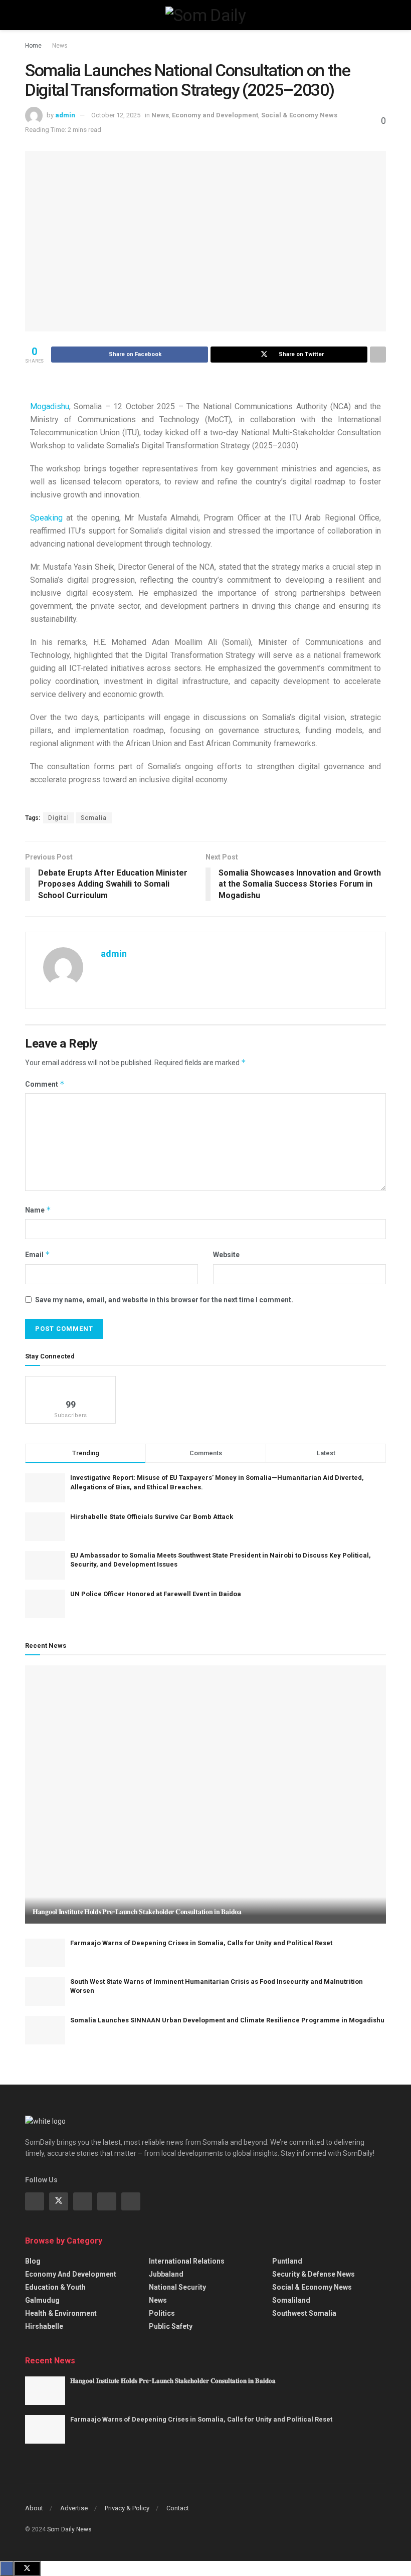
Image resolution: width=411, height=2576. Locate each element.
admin (65, 115)
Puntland (287, 2261)
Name (38, 1210)
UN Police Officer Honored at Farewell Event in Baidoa (156, 1594)
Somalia (94, 818)
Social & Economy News (299, 115)
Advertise (74, 2508)
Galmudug (42, 2300)
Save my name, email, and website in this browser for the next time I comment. (164, 1300)
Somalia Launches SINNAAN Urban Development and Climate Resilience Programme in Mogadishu (227, 2020)
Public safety (171, 2326)
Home (33, 46)
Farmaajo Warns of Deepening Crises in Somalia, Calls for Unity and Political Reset (201, 1943)
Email (38, 1254)
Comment (45, 1084)
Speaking (46, 518)
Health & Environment (61, 2313)
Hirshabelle (44, 2326)
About (34, 2508)
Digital (59, 818)
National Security (177, 2287)
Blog (33, 2261)
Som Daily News (69, 2529)
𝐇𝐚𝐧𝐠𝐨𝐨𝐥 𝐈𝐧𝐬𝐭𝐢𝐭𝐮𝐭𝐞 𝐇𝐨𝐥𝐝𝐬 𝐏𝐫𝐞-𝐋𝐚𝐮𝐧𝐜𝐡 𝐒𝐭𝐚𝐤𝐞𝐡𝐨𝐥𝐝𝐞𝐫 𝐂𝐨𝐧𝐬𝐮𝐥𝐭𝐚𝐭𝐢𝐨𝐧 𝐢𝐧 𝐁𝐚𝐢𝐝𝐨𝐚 (137, 1912)
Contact (178, 2508)
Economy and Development (215, 115)
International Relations (187, 2261)
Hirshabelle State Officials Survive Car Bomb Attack (152, 1517)
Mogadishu (50, 406)
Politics (162, 2313)
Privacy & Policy (127, 2508)
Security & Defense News (314, 2274)
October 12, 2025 (116, 115)
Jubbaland (166, 2274)
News (60, 46)
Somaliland (291, 2300)
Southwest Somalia (304, 2313)
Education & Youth (55, 2287)
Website (226, 1255)
